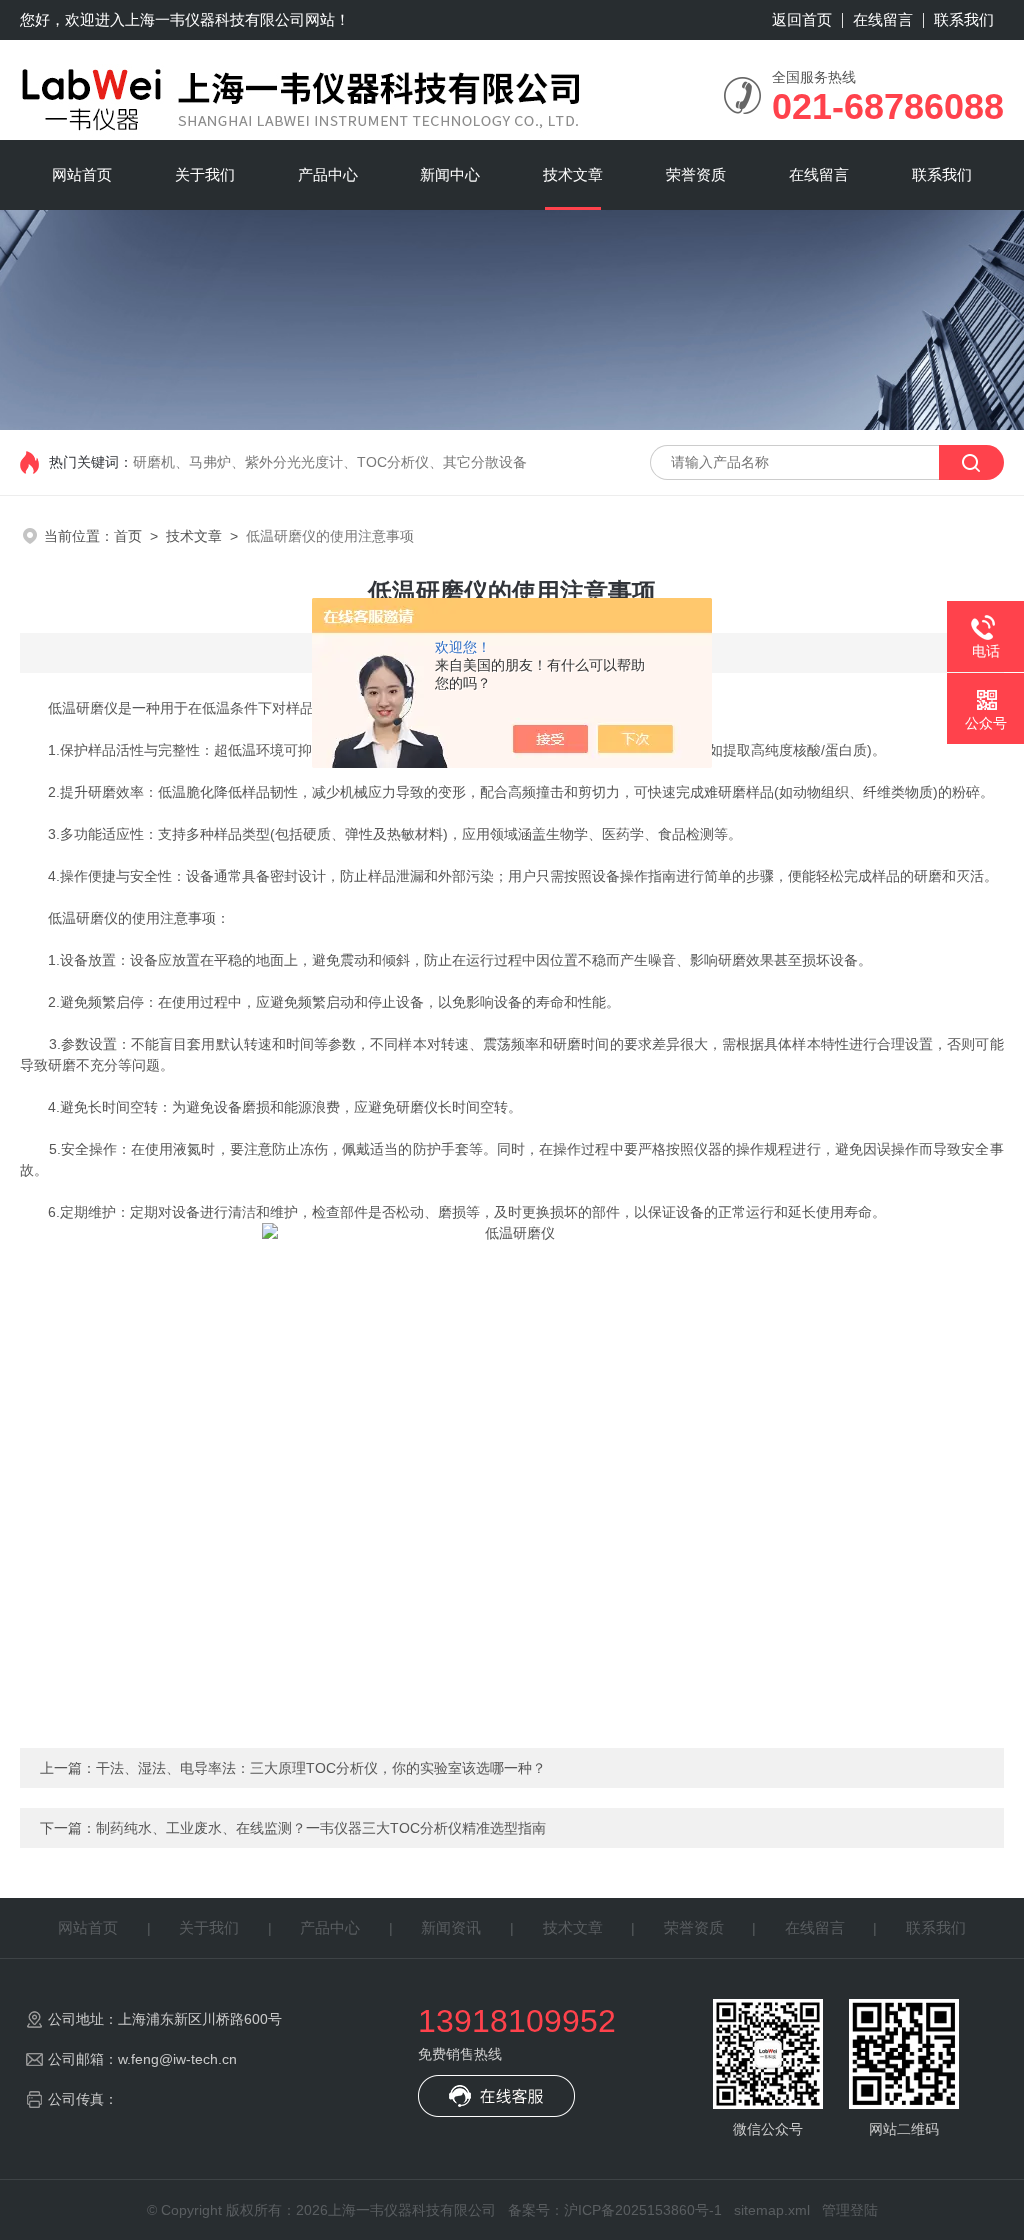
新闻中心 (450, 174)
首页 (128, 536)
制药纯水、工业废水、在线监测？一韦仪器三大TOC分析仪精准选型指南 (321, 1828)
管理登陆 (850, 2210)
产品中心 (328, 174)
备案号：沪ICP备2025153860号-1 (615, 2210)
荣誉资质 (696, 174)
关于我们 (205, 174)
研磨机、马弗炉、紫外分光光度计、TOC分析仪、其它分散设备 (330, 462)
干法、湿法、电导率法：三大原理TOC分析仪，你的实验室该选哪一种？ (321, 1768)
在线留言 (883, 19)
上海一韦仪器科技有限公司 (215, 19)
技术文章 (573, 174)
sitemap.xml (772, 2210)
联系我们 (964, 19)
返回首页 (802, 19)
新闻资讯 (451, 1927)
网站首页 (82, 174)
